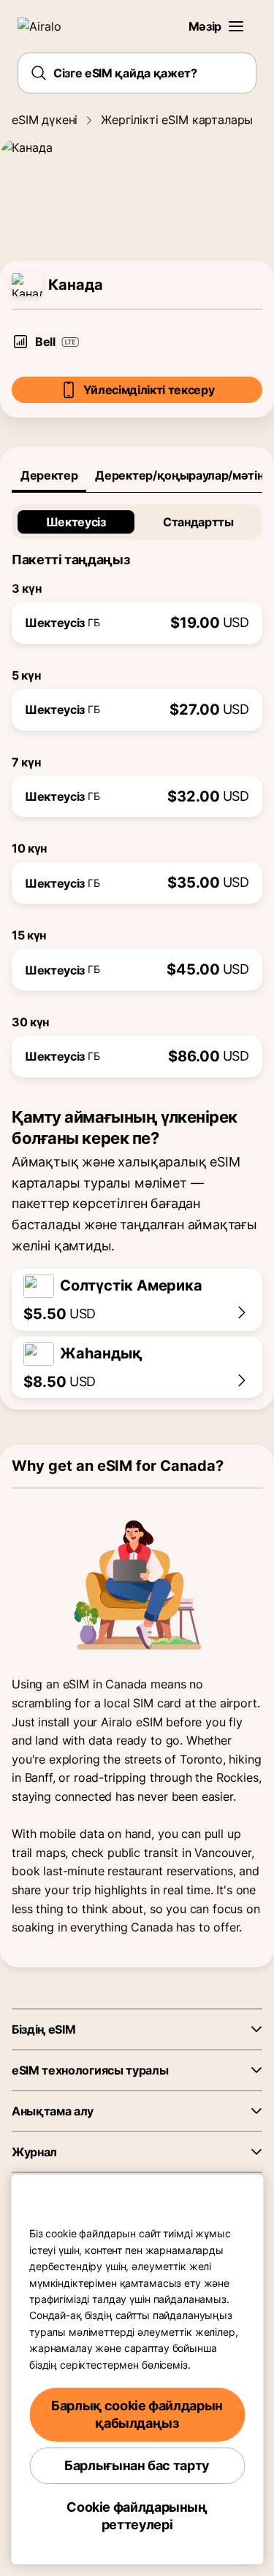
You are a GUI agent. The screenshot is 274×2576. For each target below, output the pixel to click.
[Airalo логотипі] (48, 26)
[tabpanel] (137, 785)
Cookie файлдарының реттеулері (137, 2516)
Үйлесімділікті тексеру (149, 390)
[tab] (49, 475)
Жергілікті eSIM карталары (177, 120)
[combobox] (137, 73)
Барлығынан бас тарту (137, 2465)
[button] (236, 26)
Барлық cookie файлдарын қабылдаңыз (137, 2414)
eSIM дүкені (45, 120)
